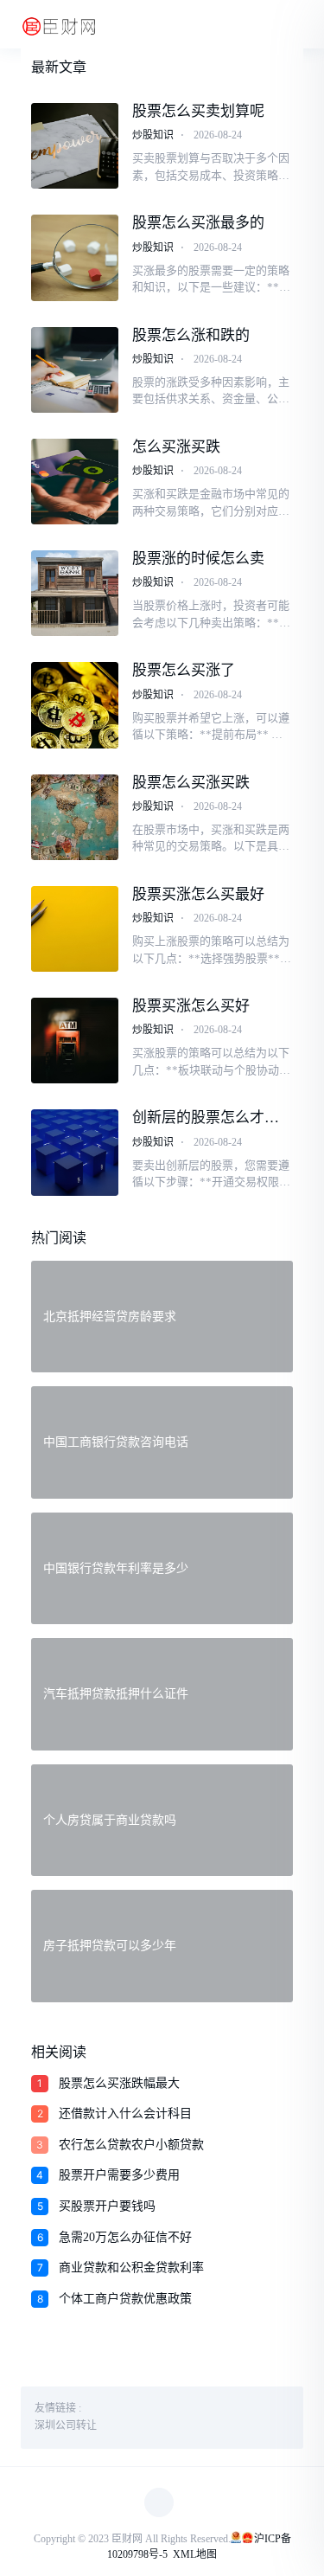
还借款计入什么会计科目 (125, 2113)
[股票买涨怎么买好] (75, 1041)
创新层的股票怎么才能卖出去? (206, 1118)
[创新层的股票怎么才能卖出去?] (75, 1152)
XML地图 (195, 2554)
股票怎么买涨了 (184, 670)
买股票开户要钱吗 (107, 2206)
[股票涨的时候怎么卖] (75, 593)
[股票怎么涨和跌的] (75, 370)
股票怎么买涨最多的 (198, 223)
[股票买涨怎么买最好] (75, 929)
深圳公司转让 (66, 2425)
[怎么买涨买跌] (75, 482)
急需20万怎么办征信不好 (125, 2237)
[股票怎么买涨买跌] (75, 817)
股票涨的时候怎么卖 (198, 559)
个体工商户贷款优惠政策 (125, 2299)
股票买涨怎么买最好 (198, 894)
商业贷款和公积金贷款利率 (131, 2268)
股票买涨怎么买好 (191, 1006)
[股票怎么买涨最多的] (75, 257)
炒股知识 (153, 135)
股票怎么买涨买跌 (191, 783)
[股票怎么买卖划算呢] (75, 146)
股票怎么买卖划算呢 (198, 111)
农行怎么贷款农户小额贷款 (131, 2145)
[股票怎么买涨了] (75, 705)
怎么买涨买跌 (176, 447)
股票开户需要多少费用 (119, 2175)
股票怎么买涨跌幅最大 (119, 2083)
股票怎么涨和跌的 (191, 335)
